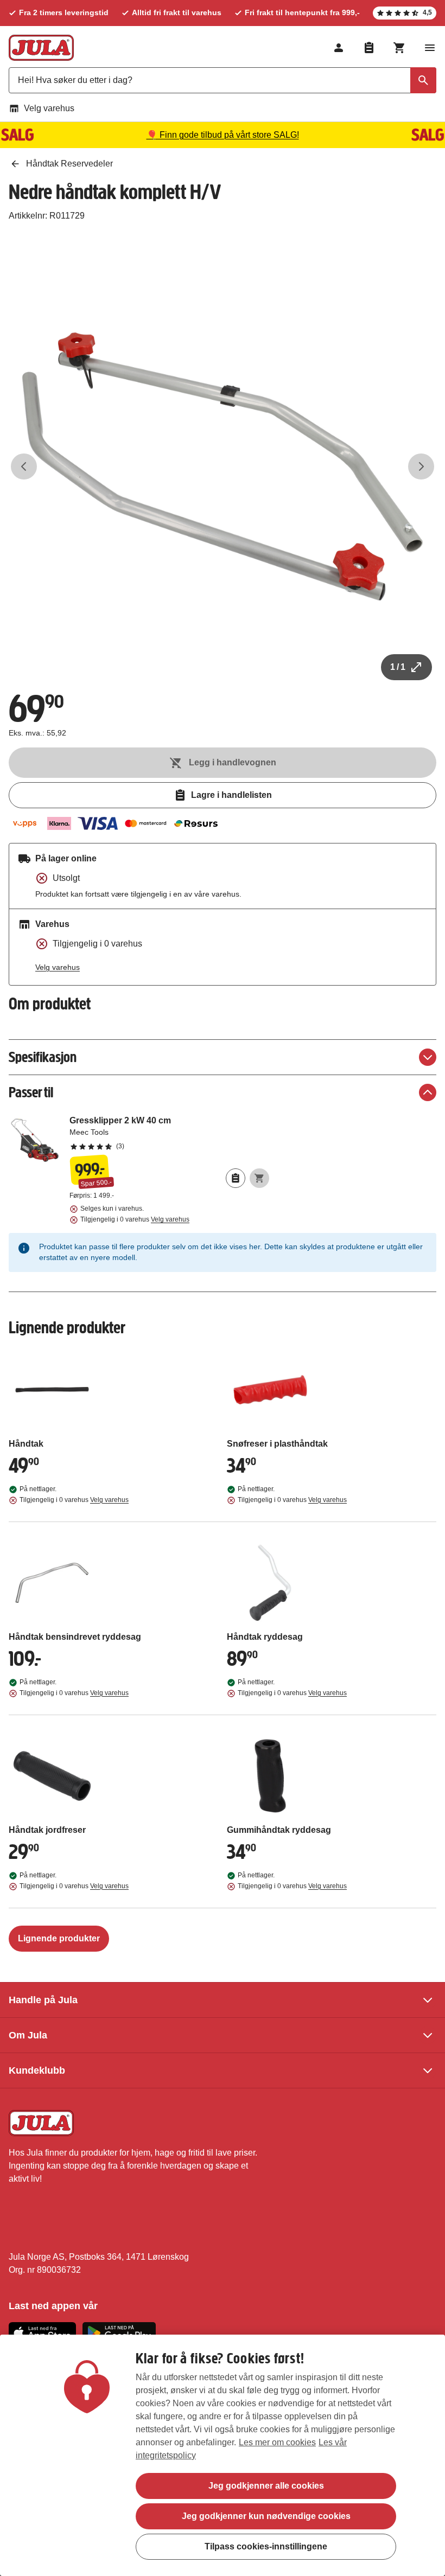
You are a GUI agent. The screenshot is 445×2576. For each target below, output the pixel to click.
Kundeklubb (37, 2070)
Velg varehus (49, 108)
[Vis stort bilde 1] (223, 466)
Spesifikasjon (43, 1057)
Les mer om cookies (277, 2442)
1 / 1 (398, 667)
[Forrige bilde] (24, 466)
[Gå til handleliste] (369, 48)
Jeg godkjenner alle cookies (266, 2486)
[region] (223, 2455)
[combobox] (223, 80)
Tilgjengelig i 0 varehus (135, 1219)
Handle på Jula (43, 2000)
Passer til (31, 1092)
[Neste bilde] (421, 466)
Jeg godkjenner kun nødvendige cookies (266, 2516)
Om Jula (28, 2035)
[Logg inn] (339, 48)
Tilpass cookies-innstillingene (266, 2546)
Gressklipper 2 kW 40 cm (169, 1133)
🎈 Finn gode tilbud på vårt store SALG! (223, 135)
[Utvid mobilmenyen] (430, 48)
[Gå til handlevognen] (399, 48)
